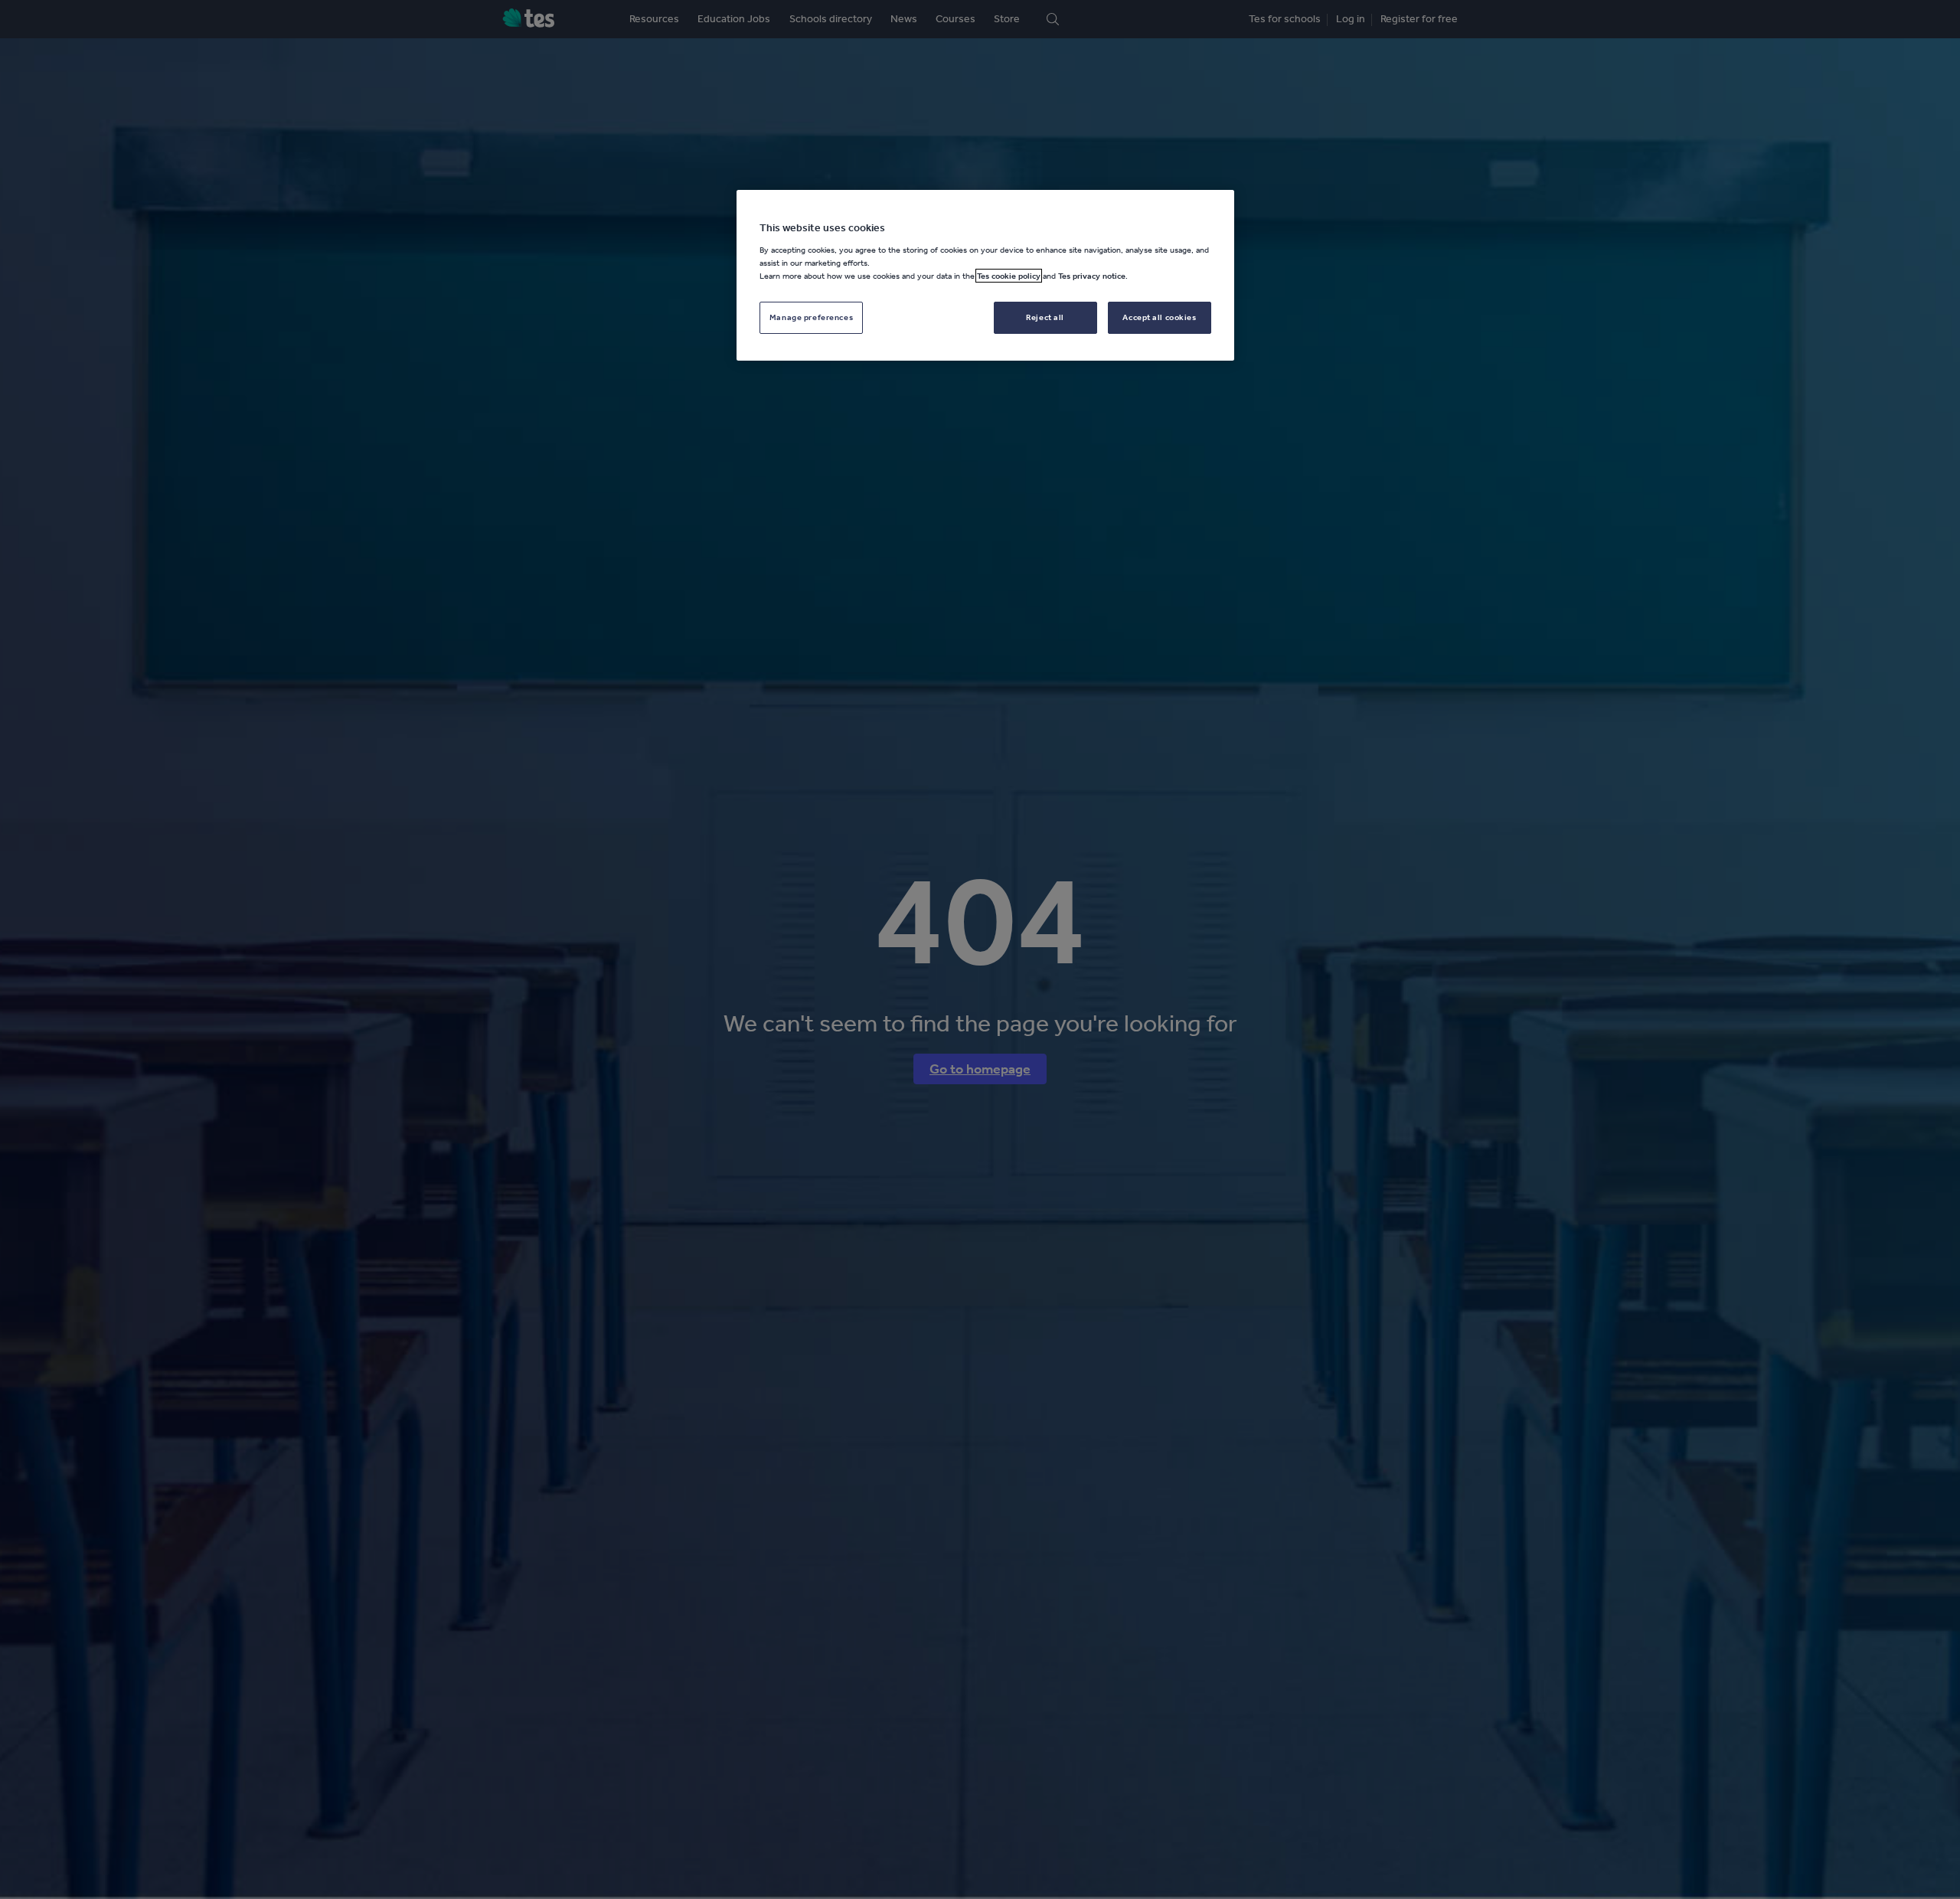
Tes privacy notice (1092, 276)
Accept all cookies (1159, 317)
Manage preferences (811, 317)
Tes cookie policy (1009, 276)
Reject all (1045, 317)
